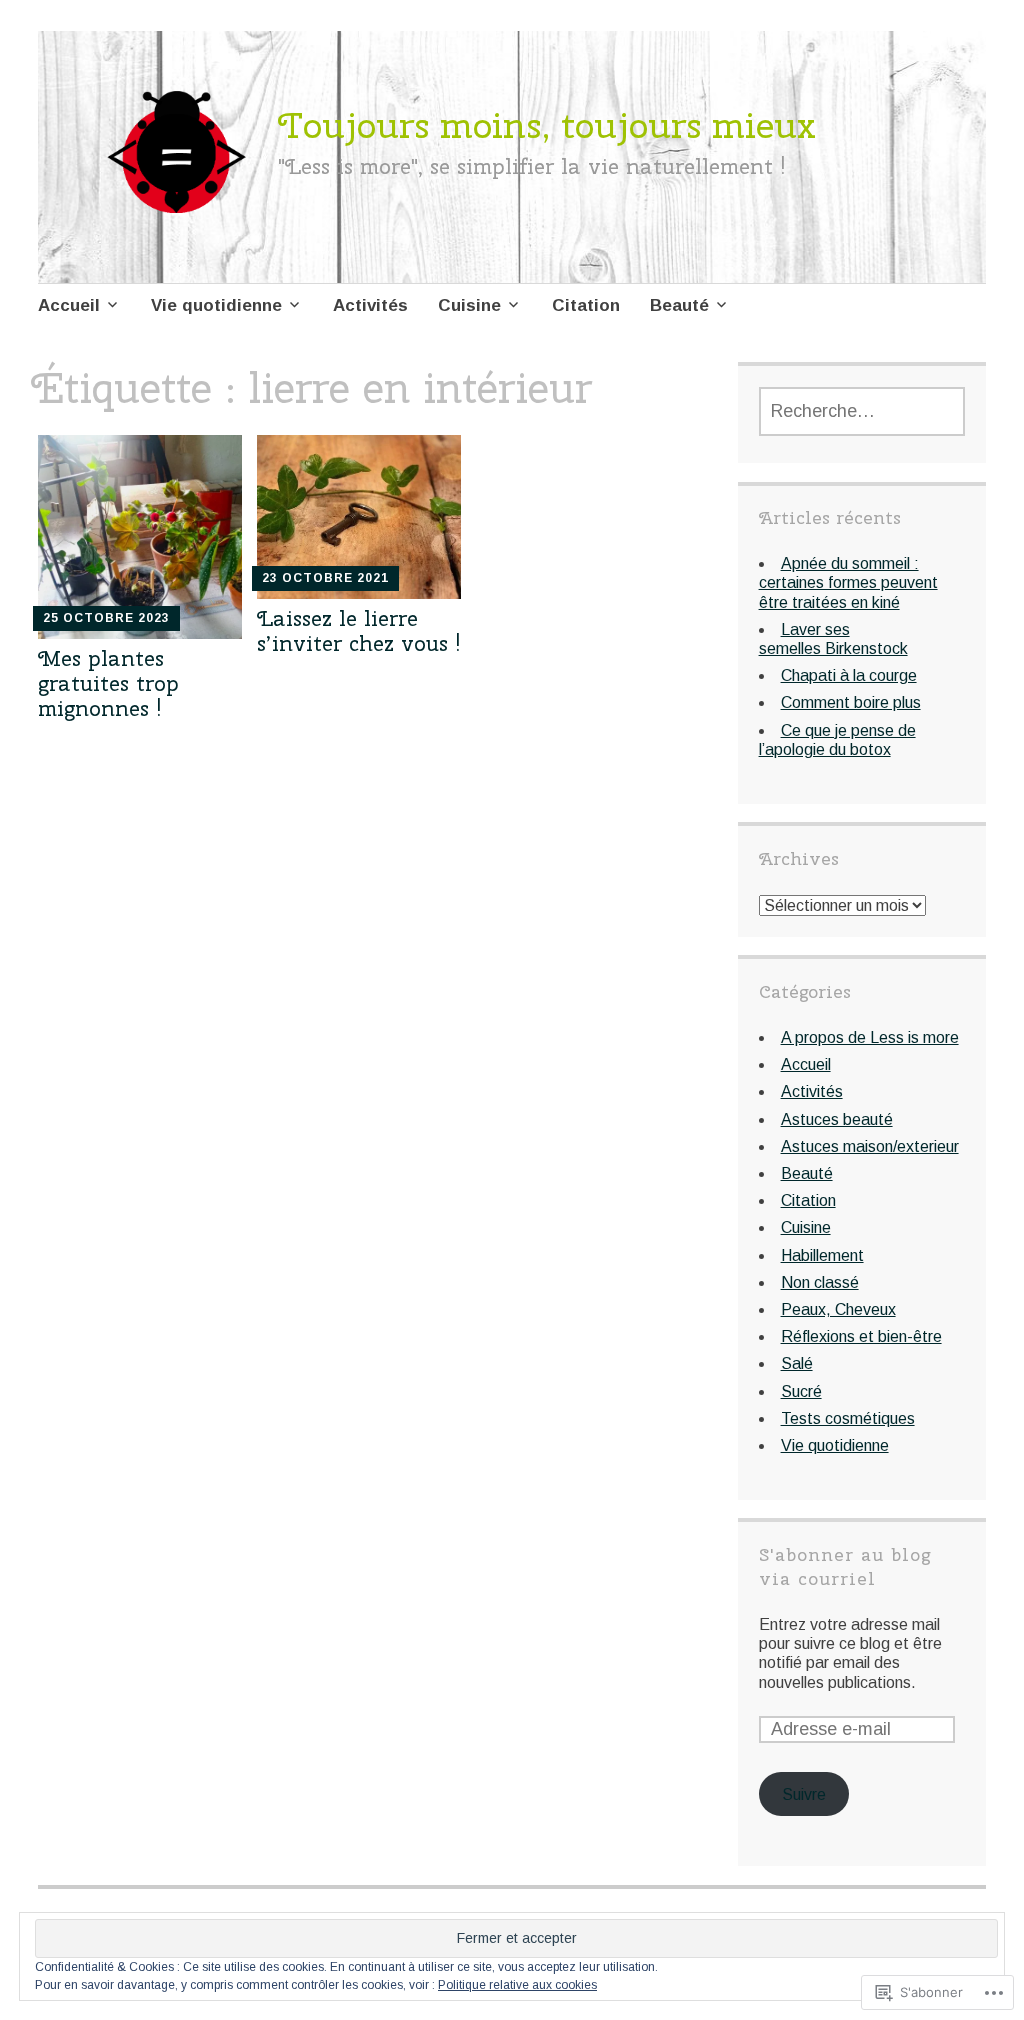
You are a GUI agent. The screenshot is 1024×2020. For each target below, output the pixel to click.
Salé (797, 1363)
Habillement (822, 1255)
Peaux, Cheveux (838, 1309)
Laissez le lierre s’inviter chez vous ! (359, 630)
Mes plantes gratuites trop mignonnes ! (108, 683)
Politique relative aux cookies (517, 1985)
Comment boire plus (851, 702)
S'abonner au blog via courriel (845, 1566)
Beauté (679, 305)
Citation (586, 305)
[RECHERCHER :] (862, 411)
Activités (370, 305)
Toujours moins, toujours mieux (547, 125)
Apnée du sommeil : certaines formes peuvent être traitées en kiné (848, 582)
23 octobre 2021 (325, 578)
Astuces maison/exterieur (870, 1146)
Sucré (801, 1391)
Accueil (69, 305)
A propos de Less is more (870, 1037)
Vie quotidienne (216, 305)
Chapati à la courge (849, 675)
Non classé (820, 1282)
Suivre (804, 1794)
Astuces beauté (837, 1119)
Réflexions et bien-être (861, 1336)
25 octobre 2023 (106, 618)
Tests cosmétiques (848, 1418)
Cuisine (469, 305)
